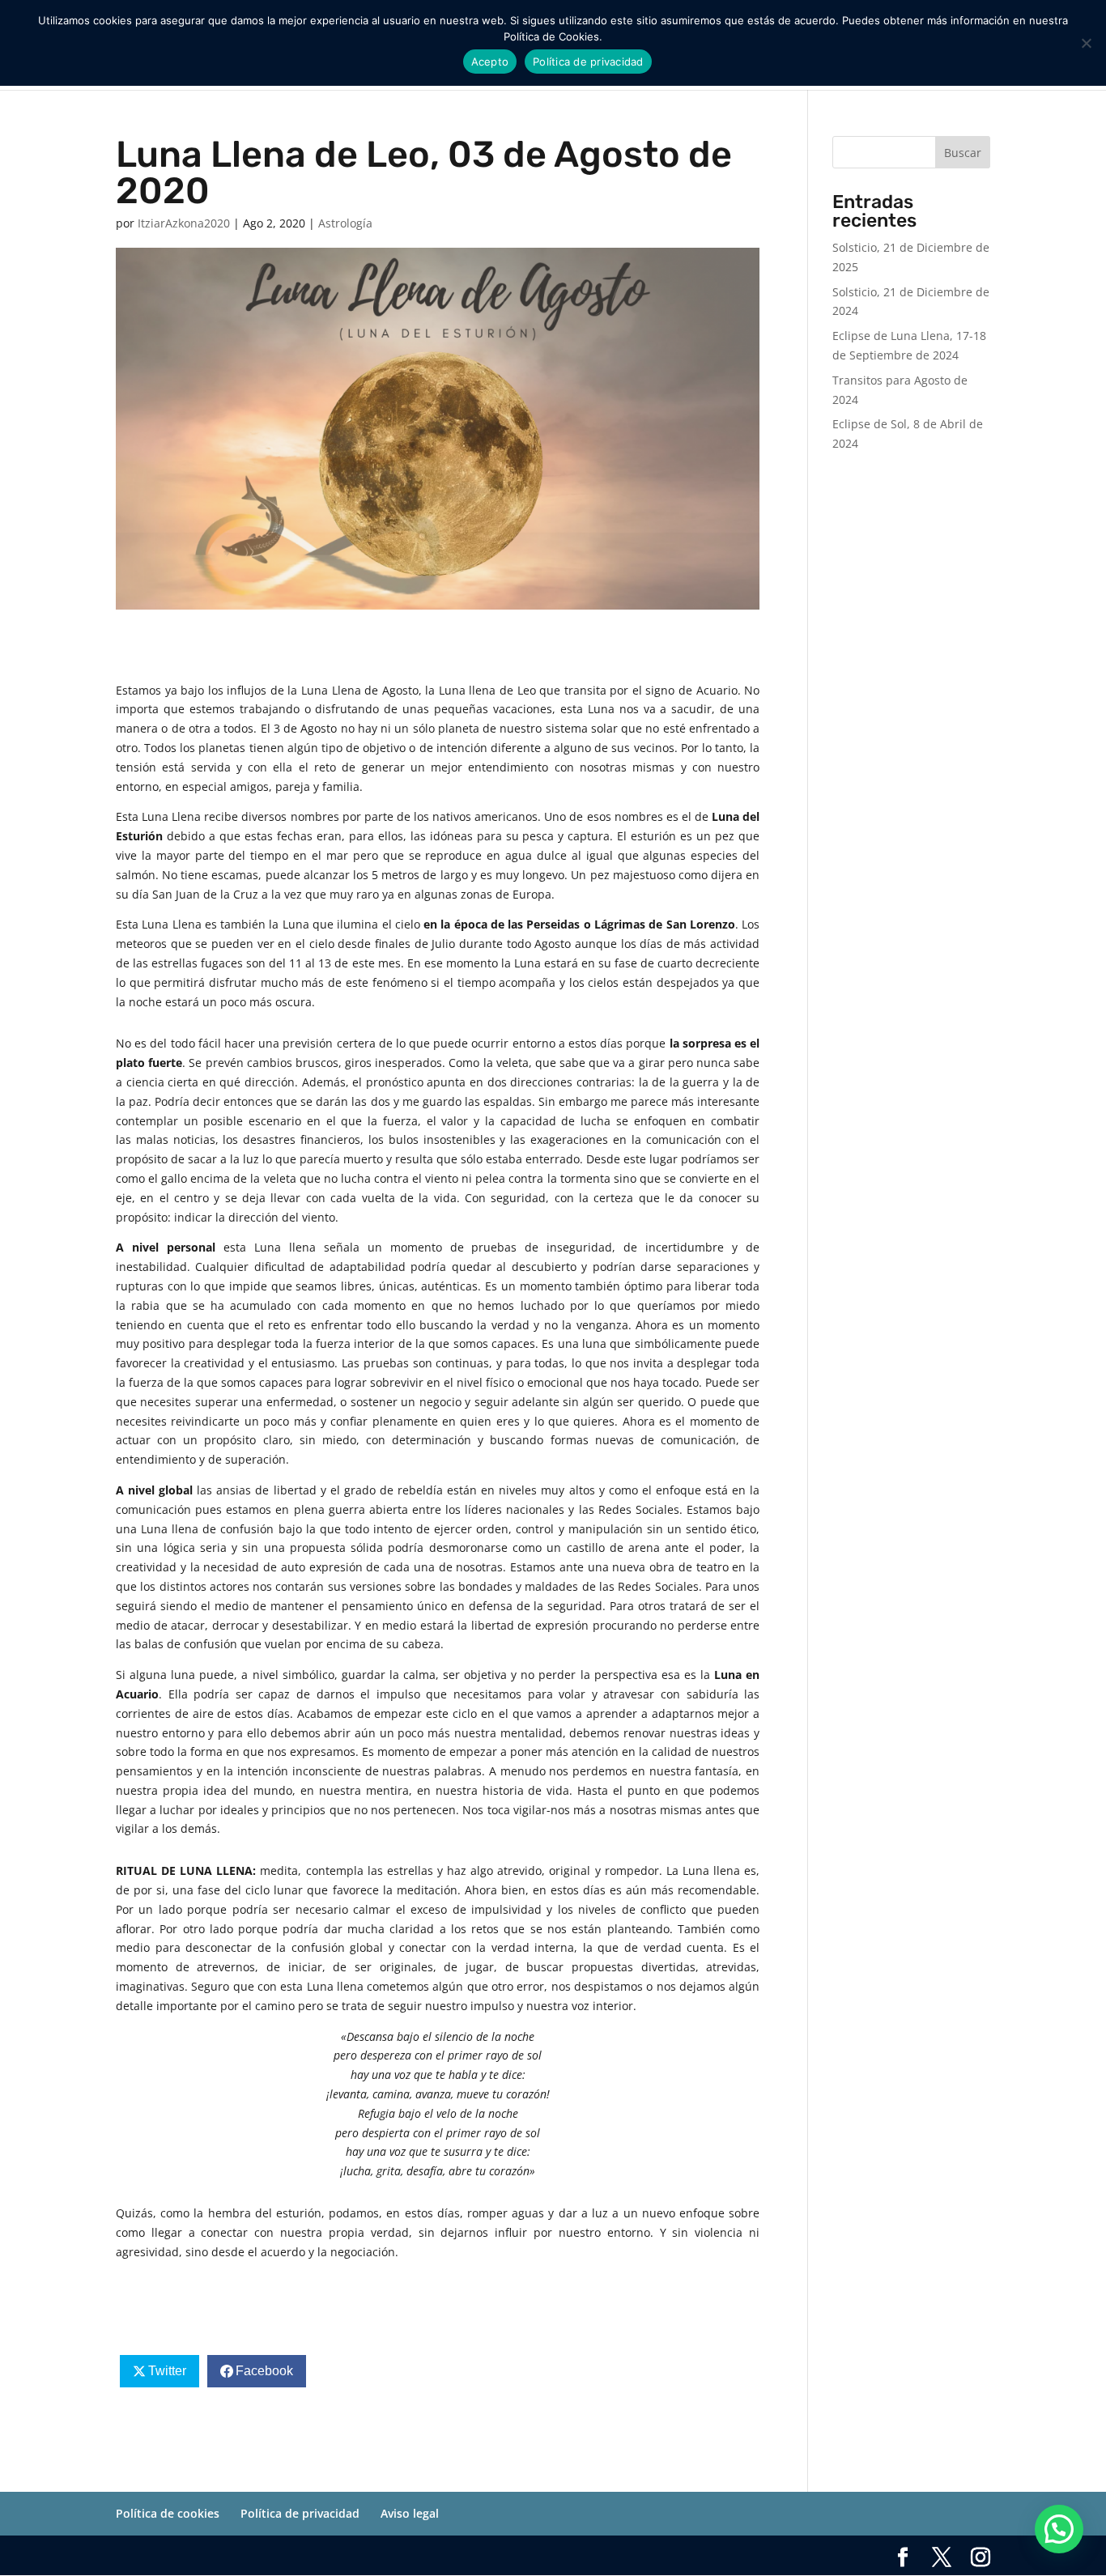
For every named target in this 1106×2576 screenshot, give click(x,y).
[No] (1086, 43)
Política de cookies (168, 2513)
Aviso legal (410, 2513)
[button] (1059, 2529)
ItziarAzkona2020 (184, 223)
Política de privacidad (300, 2513)
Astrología (345, 223)
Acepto (490, 62)
